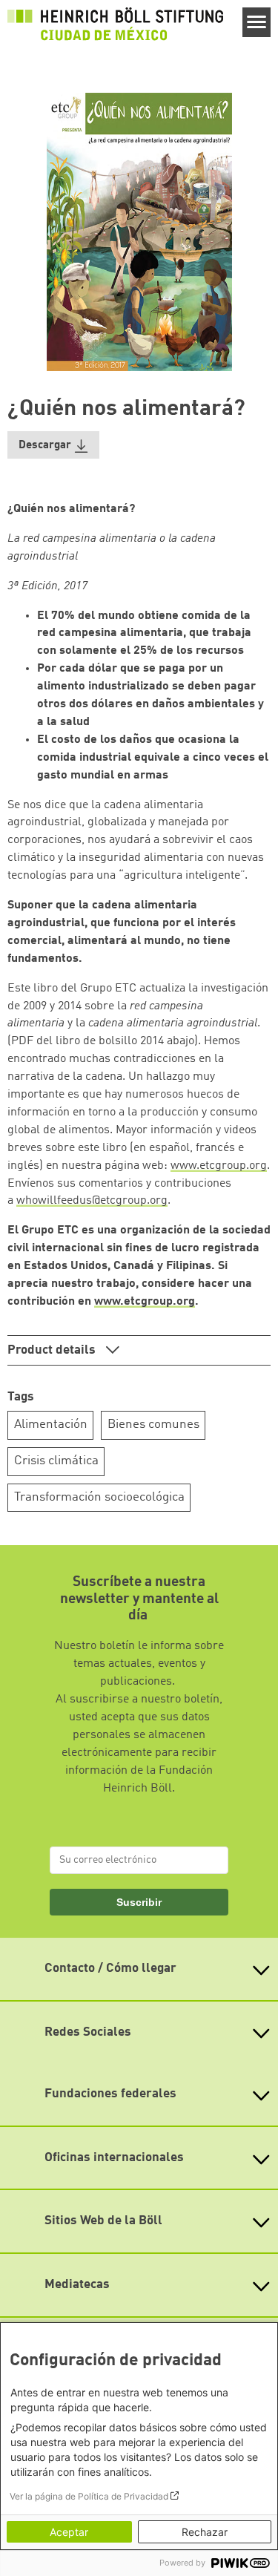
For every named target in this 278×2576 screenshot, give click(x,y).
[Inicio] (115, 24)
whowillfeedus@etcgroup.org (92, 1201)
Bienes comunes (153, 1425)
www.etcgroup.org (219, 1166)
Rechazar (205, 2532)
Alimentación (51, 1425)
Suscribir (139, 1902)
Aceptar (69, 2532)
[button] (53, 445)
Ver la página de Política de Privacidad (89, 2496)
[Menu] (257, 22)
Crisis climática (56, 1461)
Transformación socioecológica (99, 1497)
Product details (53, 1350)
